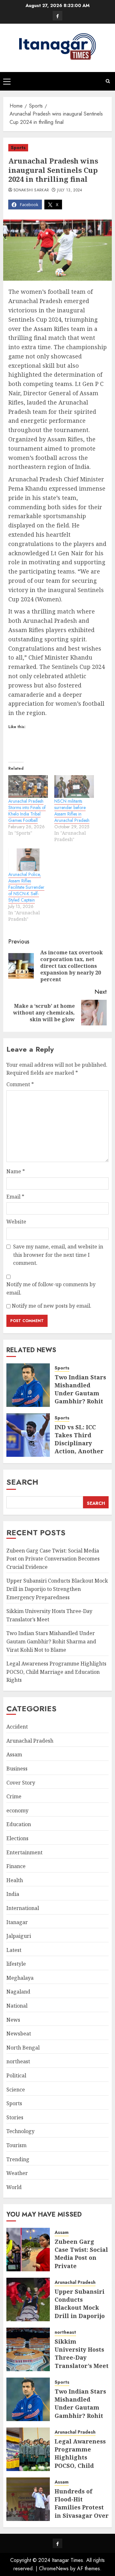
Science (16, 2090)
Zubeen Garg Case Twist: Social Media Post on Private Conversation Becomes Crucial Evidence (53, 1559)
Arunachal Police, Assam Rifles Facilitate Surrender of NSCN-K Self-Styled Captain (26, 887)
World (14, 2187)
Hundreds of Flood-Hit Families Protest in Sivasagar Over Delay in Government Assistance (82, 2515)
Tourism (16, 2145)
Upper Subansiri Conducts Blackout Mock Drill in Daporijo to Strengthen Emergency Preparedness (57, 1589)
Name (16, 1171)
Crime (14, 1796)
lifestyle (16, 1964)
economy (17, 1810)
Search (22, 1482)
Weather (17, 2173)
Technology (20, 2131)
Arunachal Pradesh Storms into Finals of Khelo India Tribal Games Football (27, 811)
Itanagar (17, 1922)
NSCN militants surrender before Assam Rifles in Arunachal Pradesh (72, 811)
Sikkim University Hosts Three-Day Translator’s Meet (82, 2354)
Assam (14, 1754)
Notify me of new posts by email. (52, 1306)
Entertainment (24, 1852)
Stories (15, 2117)
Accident (17, 1727)
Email (15, 1197)
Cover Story (21, 1783)
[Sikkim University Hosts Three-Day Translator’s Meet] (28, 2349)
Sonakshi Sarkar (31, 190)
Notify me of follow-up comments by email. (51, 1288)
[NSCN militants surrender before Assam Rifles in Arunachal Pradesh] (74, 786)
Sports (18, 148)
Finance (16, 1866)
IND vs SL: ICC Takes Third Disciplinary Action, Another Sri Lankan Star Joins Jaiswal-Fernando (79, 1451)
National (17, 2006)
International (23, 1908)
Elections (17, 1838)
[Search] (108, 81)
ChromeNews (54, 2568)
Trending (18, 2159)
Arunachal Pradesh (30, 1741)
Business (17, 1769)
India (13, 1894)
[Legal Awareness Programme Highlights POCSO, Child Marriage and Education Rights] (28, 2449)
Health (15, 1880)
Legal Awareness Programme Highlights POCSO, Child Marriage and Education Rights (56, 1672)
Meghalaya (20, 1978)
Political (16, 2075)
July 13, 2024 (70, 190)
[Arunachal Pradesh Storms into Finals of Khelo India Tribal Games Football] (28, 786)
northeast (18, 2061)
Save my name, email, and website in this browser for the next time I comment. (58, 1255)
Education (19, 1824)
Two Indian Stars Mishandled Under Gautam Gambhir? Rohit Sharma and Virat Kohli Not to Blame (81, 1401)
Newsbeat (19, 2034)
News (13, 2020)
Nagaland (18, 1992)
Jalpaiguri (19, 1936)
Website (16, 1222)
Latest (14, 1950)
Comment (20, 1084)
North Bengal (23, 2048)
